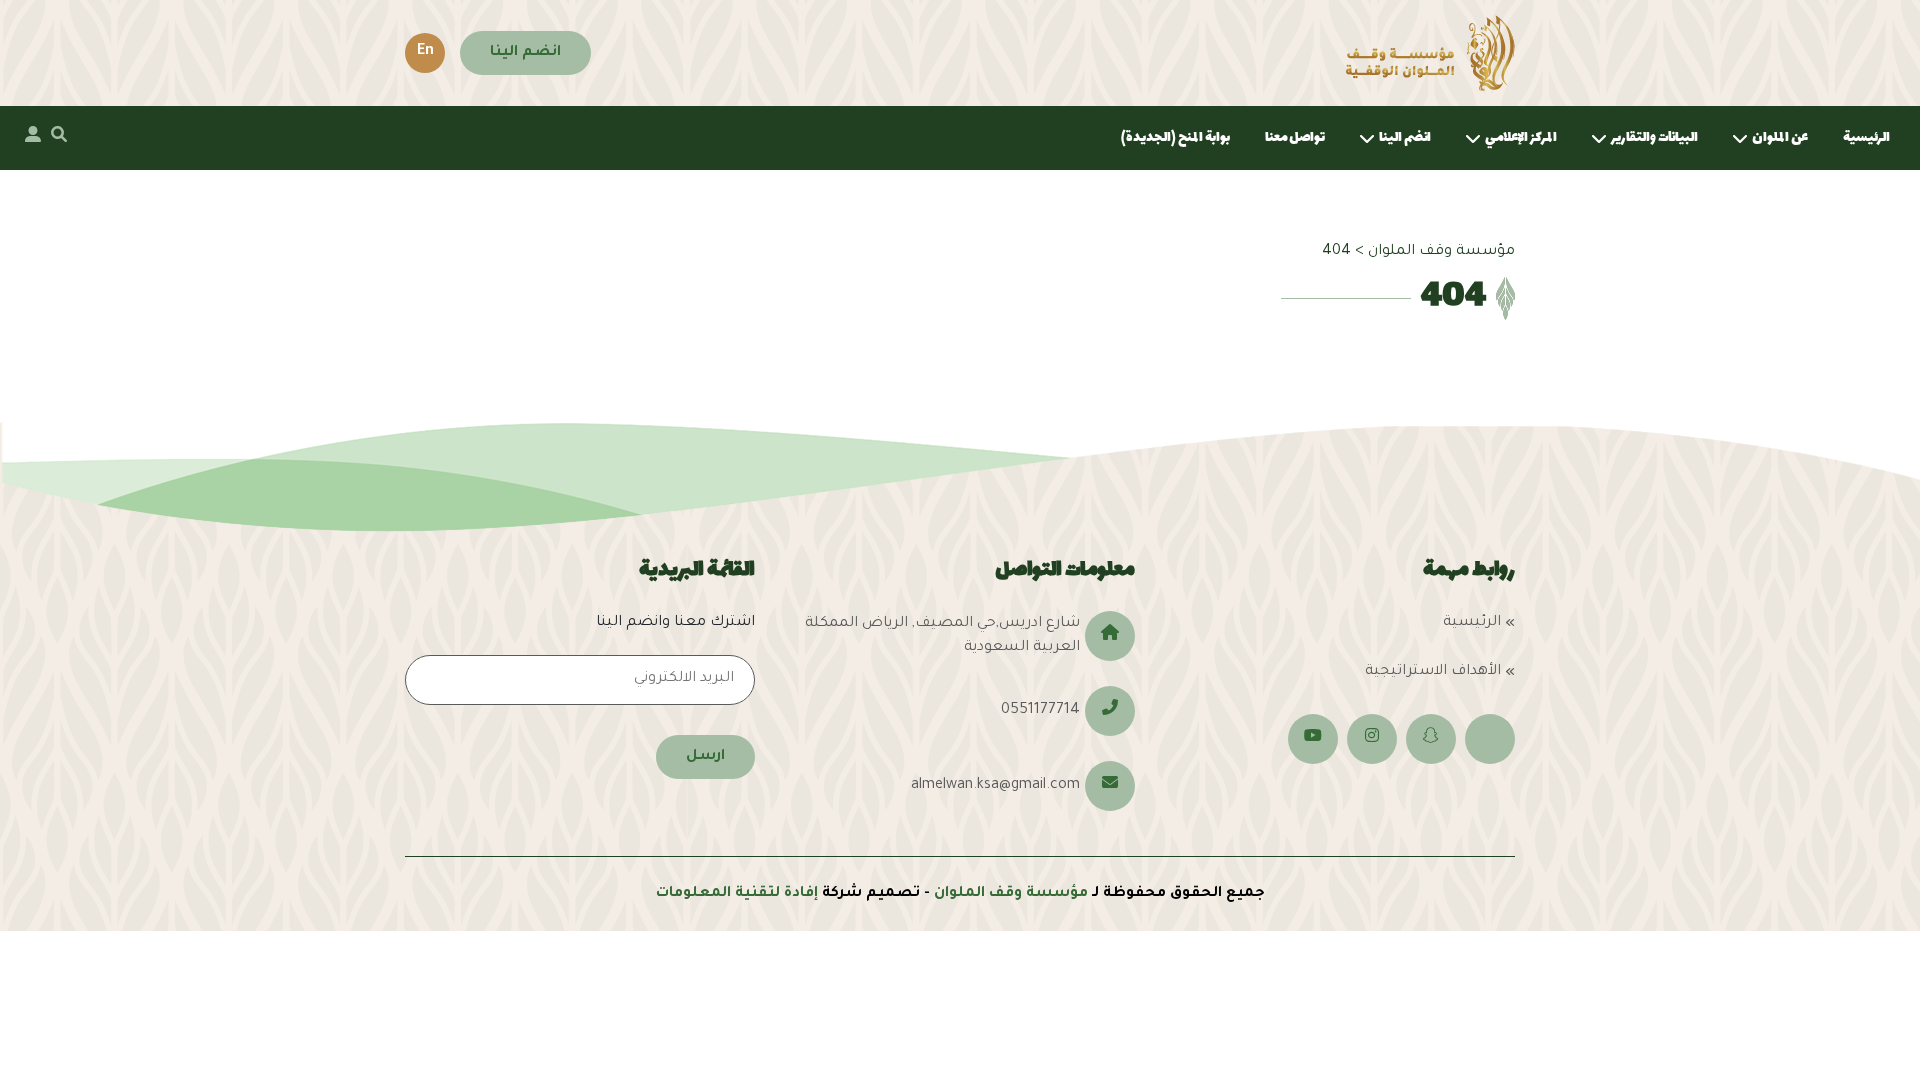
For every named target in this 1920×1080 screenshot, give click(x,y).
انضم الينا (525, 53)
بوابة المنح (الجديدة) (1175, 137)
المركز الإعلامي (1521, 137)
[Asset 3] (1430, 53)
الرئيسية (1866, 137)
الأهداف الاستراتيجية (1433, 672)
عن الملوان (1780, 137)
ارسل (705, 757)
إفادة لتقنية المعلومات (737, 894)
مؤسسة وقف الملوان (1011, 894)
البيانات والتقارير (1654, 137)
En (425, 52)
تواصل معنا (1295, 137)
